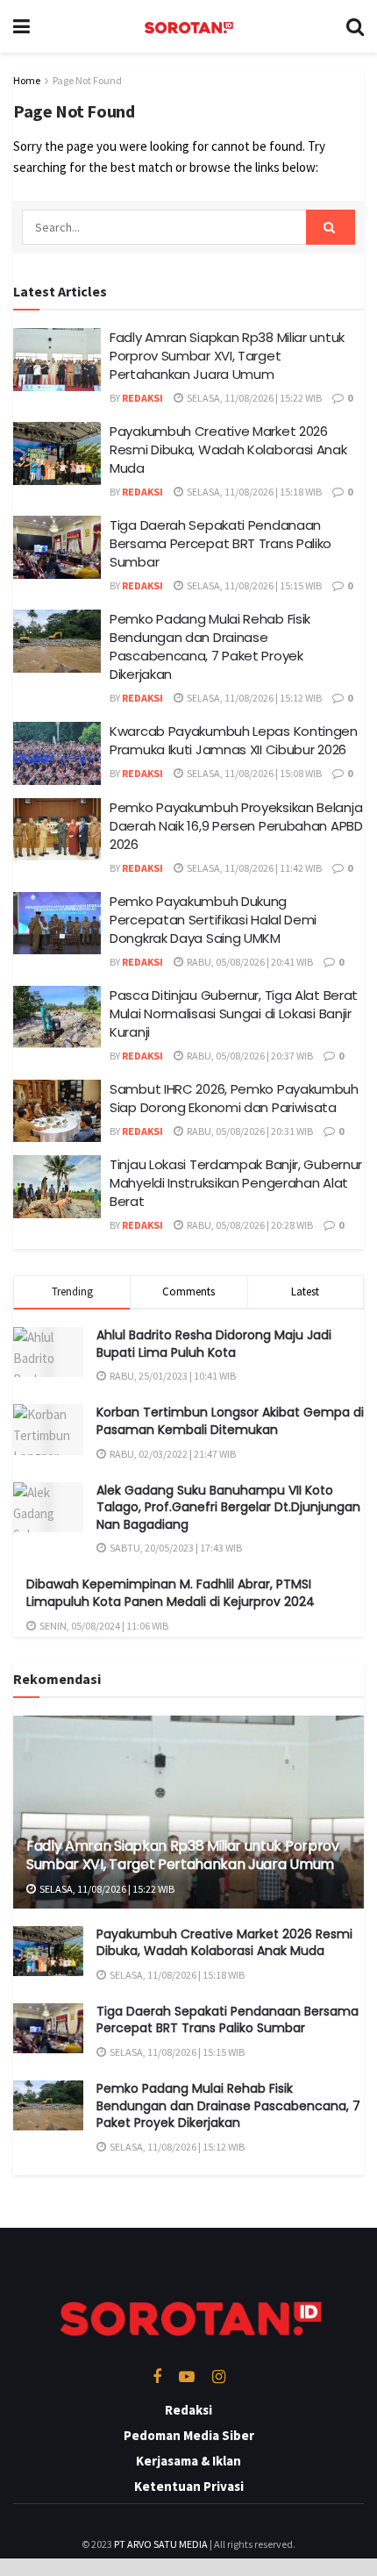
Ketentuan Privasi (189, 2486)
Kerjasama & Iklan (188, 2461)
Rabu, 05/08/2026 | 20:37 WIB (249, 1056)
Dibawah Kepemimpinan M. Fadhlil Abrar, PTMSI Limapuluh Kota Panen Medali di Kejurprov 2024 (171, 1593)
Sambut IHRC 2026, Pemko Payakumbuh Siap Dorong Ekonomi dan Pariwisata (234, 1098)
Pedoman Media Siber (189, 2435)
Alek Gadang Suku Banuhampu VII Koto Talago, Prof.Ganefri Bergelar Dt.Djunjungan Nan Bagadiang (228, 1507)
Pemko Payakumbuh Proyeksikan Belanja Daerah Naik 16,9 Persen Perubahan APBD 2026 (236, 826)
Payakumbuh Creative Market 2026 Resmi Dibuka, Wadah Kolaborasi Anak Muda (228, 450)
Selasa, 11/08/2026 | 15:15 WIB (253, 585)
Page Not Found (87, 80)
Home (27, 80)
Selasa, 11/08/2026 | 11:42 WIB (253, 868)
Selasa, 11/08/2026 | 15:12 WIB (253, 698)
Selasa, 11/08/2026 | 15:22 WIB (253, 398)
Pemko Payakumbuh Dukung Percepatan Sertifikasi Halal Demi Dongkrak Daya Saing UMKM (213, 920)
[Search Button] (331, 227)
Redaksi (142, 398)
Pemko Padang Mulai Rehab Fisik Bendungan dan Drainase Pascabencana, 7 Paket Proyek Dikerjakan (210, 646)
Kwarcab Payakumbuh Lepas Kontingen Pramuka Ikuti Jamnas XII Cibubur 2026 (234, 740)
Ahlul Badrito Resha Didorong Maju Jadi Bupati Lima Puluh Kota (214, 1344)
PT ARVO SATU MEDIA (161, 2544)
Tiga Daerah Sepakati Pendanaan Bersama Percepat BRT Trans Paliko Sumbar (221, 543)
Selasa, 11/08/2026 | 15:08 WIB (253, 773)
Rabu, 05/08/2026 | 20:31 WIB (249, 1131)
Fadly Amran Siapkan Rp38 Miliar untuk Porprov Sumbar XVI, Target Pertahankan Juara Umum (227, 356)
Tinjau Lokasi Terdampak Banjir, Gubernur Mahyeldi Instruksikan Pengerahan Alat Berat (236, 1183)
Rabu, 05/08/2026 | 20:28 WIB (249, 1225)
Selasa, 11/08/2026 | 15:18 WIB (253, 492)
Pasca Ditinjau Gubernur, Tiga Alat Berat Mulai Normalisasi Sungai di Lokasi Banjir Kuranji (234, 1013)
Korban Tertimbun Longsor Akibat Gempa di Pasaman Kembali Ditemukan (230, 1421)
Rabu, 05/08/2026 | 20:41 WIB (249, 962)
